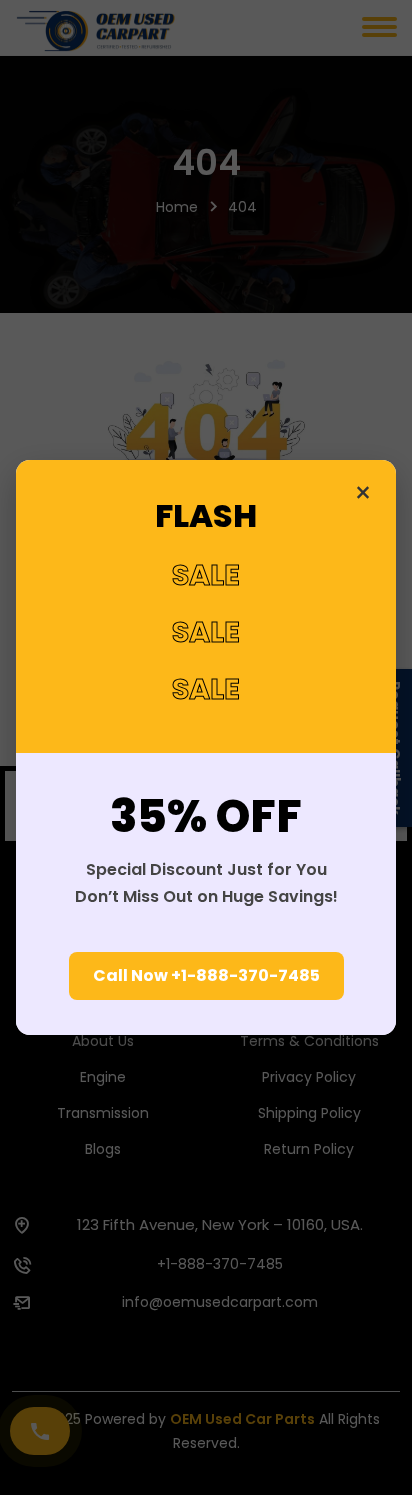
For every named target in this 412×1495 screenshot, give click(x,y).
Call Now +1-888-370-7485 (206, 975)
